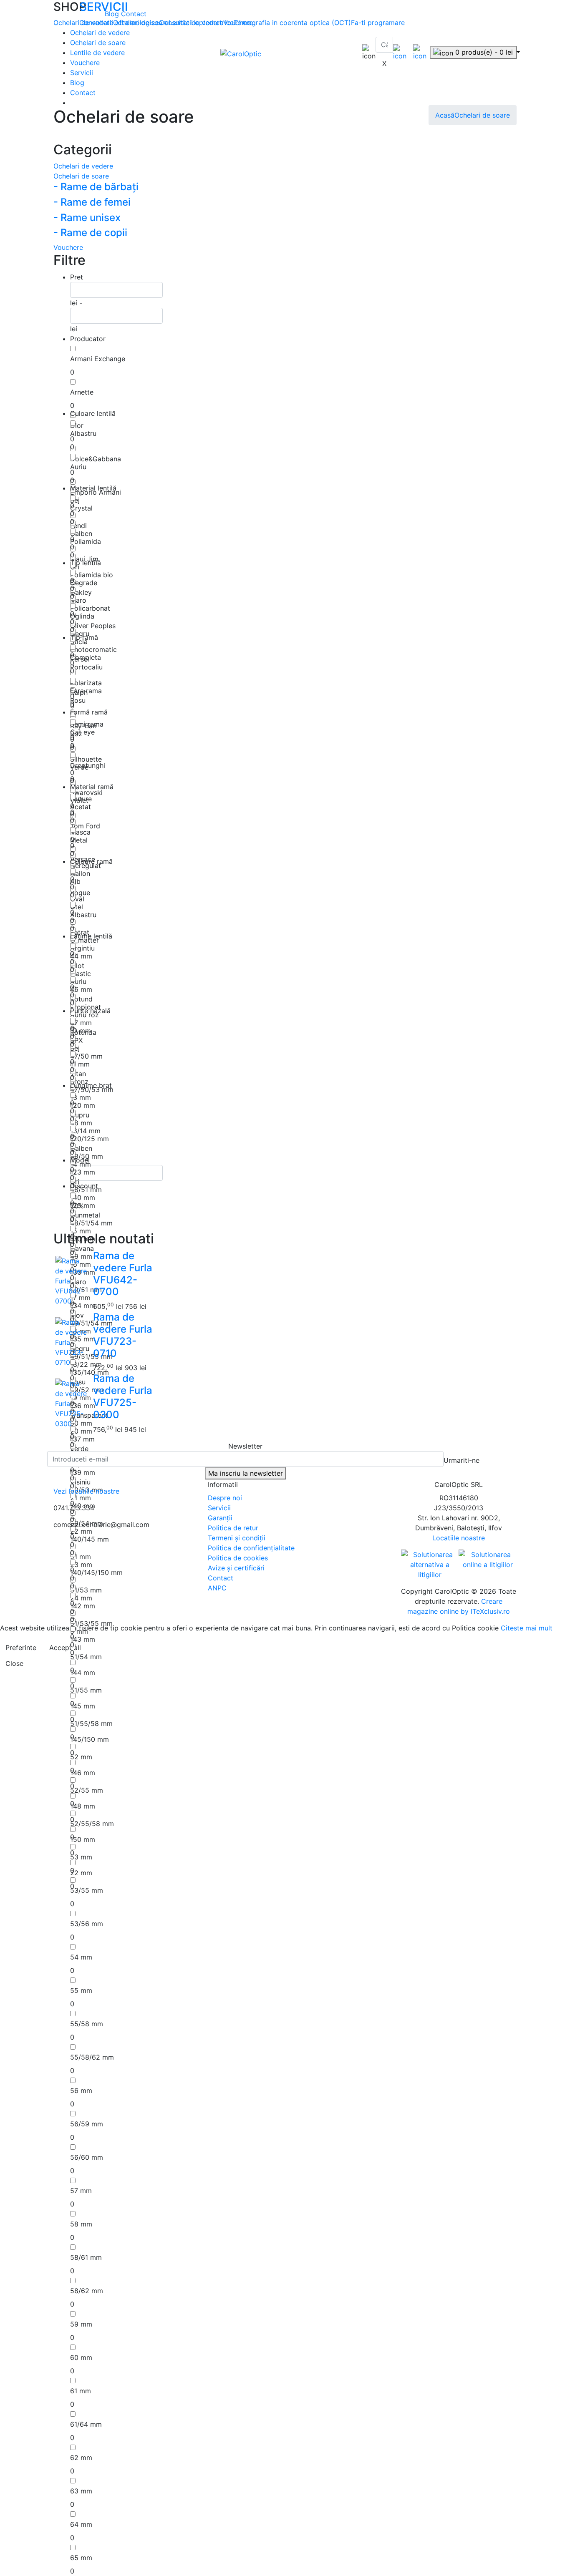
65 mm (81, 2558)
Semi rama (87, 724)
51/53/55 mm (91, 1623)
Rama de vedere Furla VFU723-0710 (123, 1335)
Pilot (77, 966)
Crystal (81, 508)
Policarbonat (90, 608)
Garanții (220, 1518)
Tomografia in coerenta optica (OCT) (292, 23)
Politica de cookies (238, 1558)
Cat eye (82, 732)
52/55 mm (87, 1790)
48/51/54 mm (91, 1223)
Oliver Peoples (93, 626)
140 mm (83, 1197)
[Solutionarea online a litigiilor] (488, 1560)
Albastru (83, 433)
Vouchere (85, 63)
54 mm (81, 1957)
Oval (77, 899)
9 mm (79, 1631)
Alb (75, 881)
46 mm (81, 989)
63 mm (81, 2491)
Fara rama (86, 691)
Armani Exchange (98, 359)
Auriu (78, 467)
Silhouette (86, 759)
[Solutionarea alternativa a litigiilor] (430, 1564)
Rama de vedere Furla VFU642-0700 (123, 1274)
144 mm (83, 1673)
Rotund (81, 999)
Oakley (81, 592)
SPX (76, 1040)
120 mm (83, 1105)
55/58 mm (87, 2024)
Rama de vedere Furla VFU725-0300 (123, 1396)
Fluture (81, 799)
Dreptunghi (88, 765)
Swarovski (86, 792)
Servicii (82, 73)
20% (77, 1206)
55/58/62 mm (92, 2057)
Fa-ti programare (378, 23)
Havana (82, 1248)
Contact (134, 14)
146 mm (83, 1773)
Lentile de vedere (97, 53)
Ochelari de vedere (100, 33)
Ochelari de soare (98, 43)
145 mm (83, 1706)
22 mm (81, 1873)
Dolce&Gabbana (96, 459)
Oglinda (82, 616)
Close (14, 1663)
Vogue (80, 893)
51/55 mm (86, 1690)
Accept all (65, 1648)
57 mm (81, 2191)
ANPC (217, 1588)
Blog (113, 14)
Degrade (84, 583)
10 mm (81, 1031)
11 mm (80, 1064)
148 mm (83, 1806)
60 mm (81, 2357)
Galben (81, 533)
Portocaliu (86, 667)
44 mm (81, 956)
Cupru (80, 1115)
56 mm (81, 2090)
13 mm (81, 1097)
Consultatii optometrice (196, 23)
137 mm (82, 1439)
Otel (77, 907)
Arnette (82, 392)
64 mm (81, 2524)
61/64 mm (86, 2424)
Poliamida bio (92, 575)
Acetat (81, 807)
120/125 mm (90, 1139)
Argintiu (82, 948)
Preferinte (21, 1648)
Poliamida (86, 541)
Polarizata (86, 683)
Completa (86, 657)
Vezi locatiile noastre (86, 1491)
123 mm (83, 1172)
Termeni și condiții (237, 1538)
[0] (420, 52)
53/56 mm (87, 1924)
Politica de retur (233, 1528)
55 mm (81, 1990)
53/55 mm (87, 1890)
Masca (80, 832)
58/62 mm (87, 2291)
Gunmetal (85, 1215)
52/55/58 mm (92, 1824)
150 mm (83, 1839)
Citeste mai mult (527, 1628)
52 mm (81, 1757)
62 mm (81, 2458)
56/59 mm (87, 2124)
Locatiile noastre (459, 1538)
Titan (78, 1074)
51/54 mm (86, 1657)
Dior (77, 425)
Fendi (78, 526)
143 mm (83, 1639)
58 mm (81, 2224)
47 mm (81, 1023)
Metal (79, 840)
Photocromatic (93, 649)
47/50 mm (86, 1056)
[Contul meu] (400, 52)
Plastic (81, 974)
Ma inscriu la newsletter (246, 1473)
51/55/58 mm (91, 1723)
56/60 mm (87, 2157)
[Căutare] (381, 55)
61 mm (81, 2391)
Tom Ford (85, 826)
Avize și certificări (236, 1568)
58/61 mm (86, 2257)
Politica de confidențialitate (251, 1548)
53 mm (81, 1857)
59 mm (81, 2324)
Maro (78, 600)
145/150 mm (90, 1739)
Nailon (80, 873)
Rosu (78, 700)
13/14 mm (85, 1131)
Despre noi (225, 1498)
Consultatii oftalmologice (119, 23)
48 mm (81, 1123)
